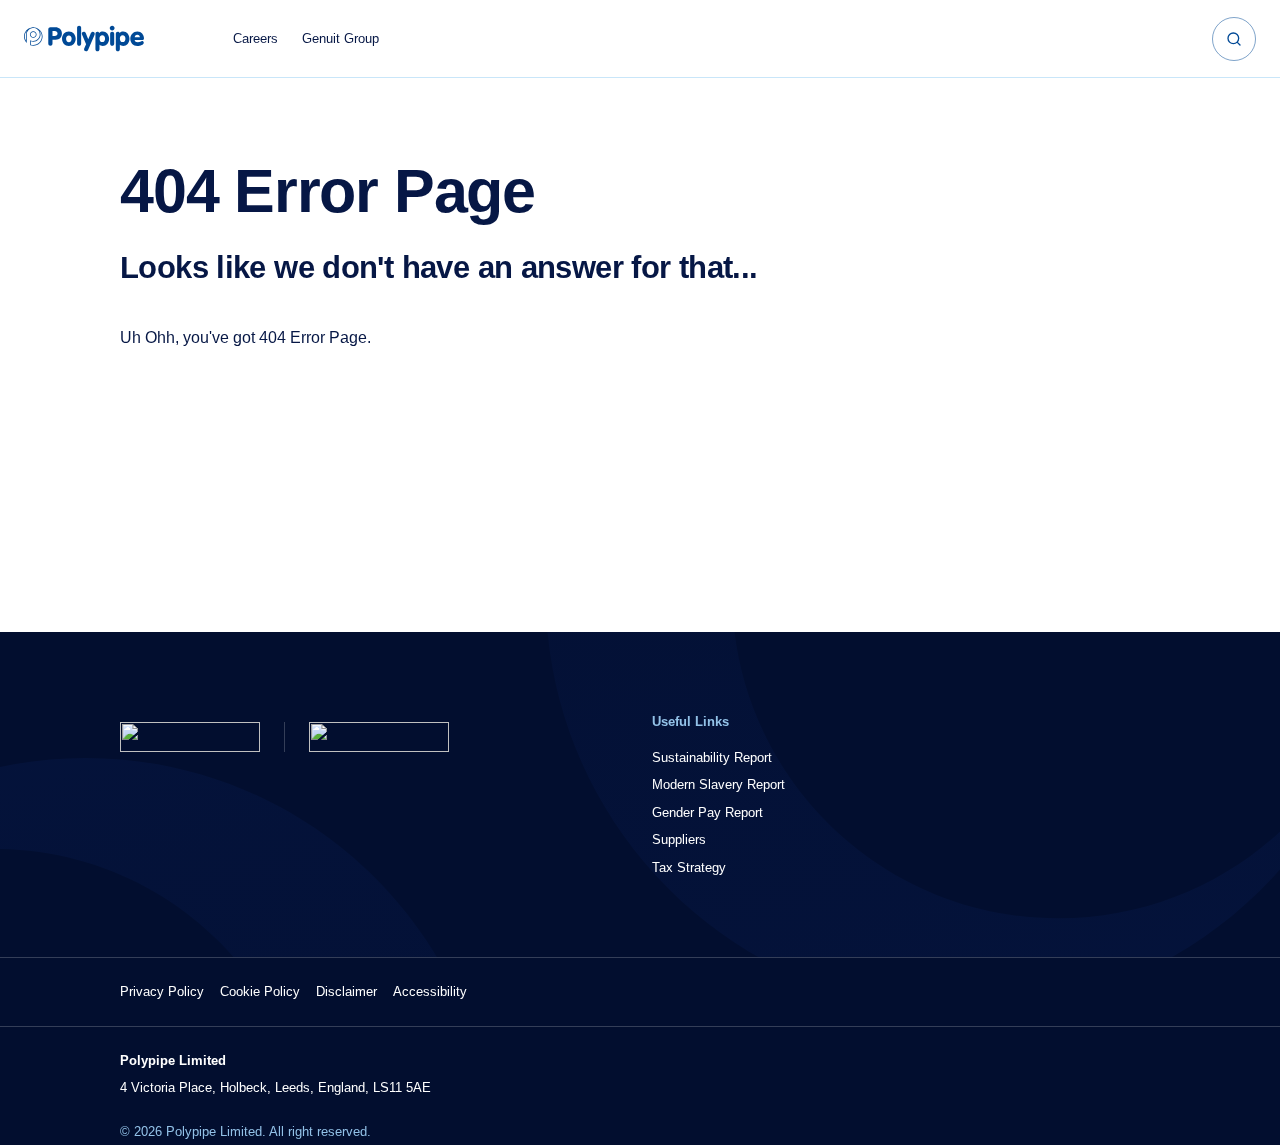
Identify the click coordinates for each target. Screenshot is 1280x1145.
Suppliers (679, 839)
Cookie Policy (260, 991)
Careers (255, 38)
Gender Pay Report (707, 812)
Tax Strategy (689, 867)
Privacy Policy (162, 991)
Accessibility (430, 991)
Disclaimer (346, 991)
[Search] (1234, 39)
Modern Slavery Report (718, 784)
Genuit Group (340, 38)
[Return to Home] (190, 737)
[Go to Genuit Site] (379, 737)
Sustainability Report (712, 757)
